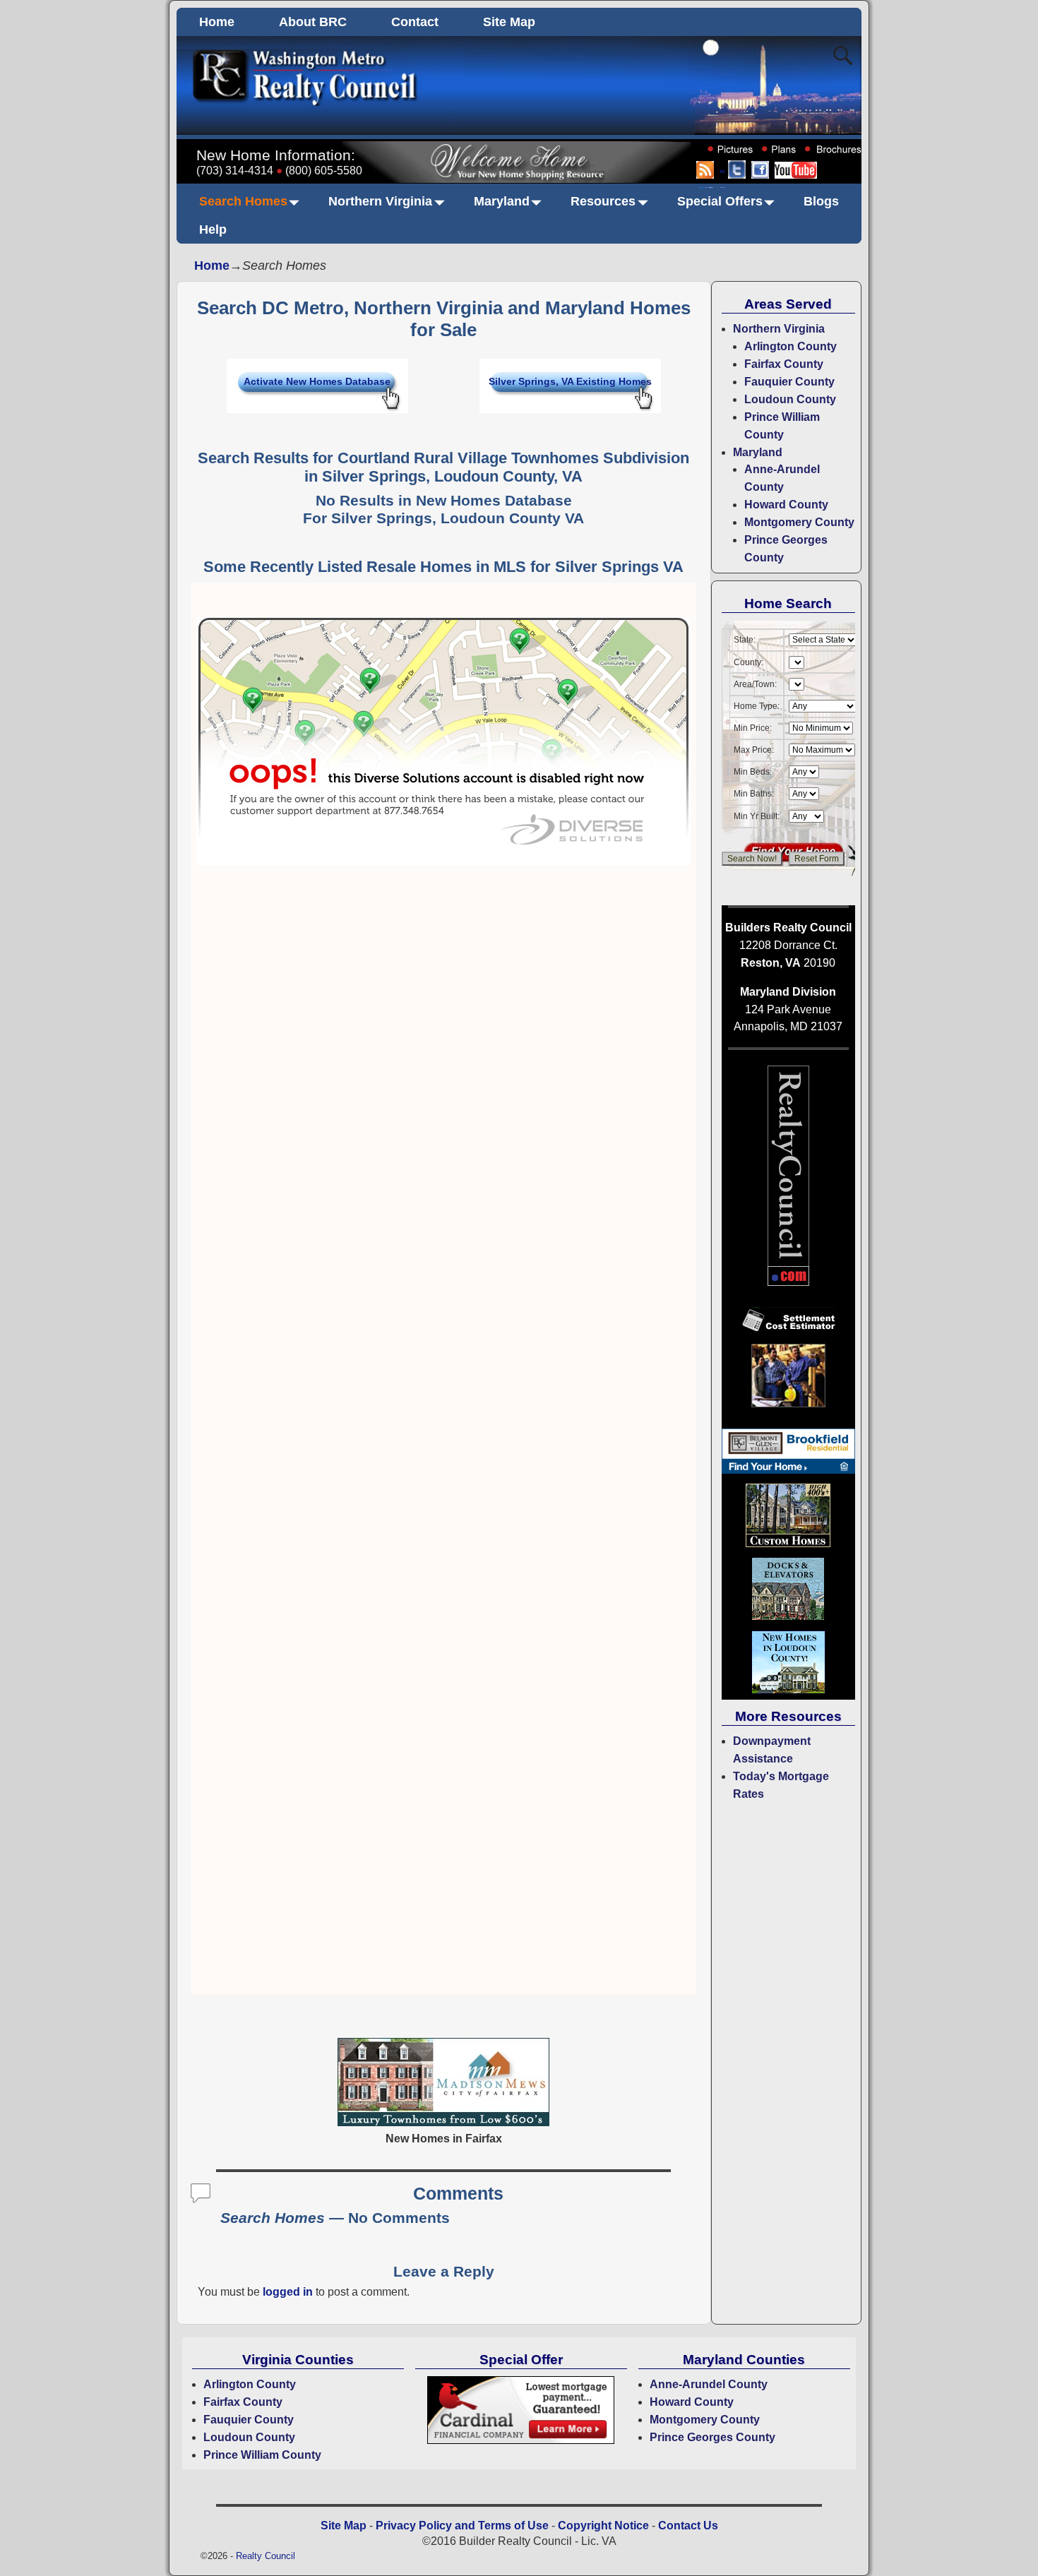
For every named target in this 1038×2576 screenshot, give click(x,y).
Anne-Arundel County (709, 2384)
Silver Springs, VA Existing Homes (570, 381)
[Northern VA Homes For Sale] (443, 2122)
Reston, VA (771, 963)
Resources (603, 201)
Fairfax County (784, 364)
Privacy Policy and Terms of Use (462, 2526)
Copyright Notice (603, 2526)
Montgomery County (799, 522)
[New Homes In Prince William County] (788, 1543)
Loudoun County (790, 399)
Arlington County (791, 346)
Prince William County (262, 2455)
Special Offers (720, 201)
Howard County (786, 505)
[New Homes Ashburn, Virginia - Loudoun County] (788, 1470)
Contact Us (688, 2526)
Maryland (502, 201)
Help (213, 229)
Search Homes (243, 201)
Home (217, 22)
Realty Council (266, 2556)
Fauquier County (789, 382)
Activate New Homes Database (317, 381)
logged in (288, 2292)
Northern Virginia (380, 201)
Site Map (509, 22)
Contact (415, 22)
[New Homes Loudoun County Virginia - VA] (788, 1690)
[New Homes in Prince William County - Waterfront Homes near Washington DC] (788, 1617)
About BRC (313, 22)
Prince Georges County (712, 2437)
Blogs (821, 201)
